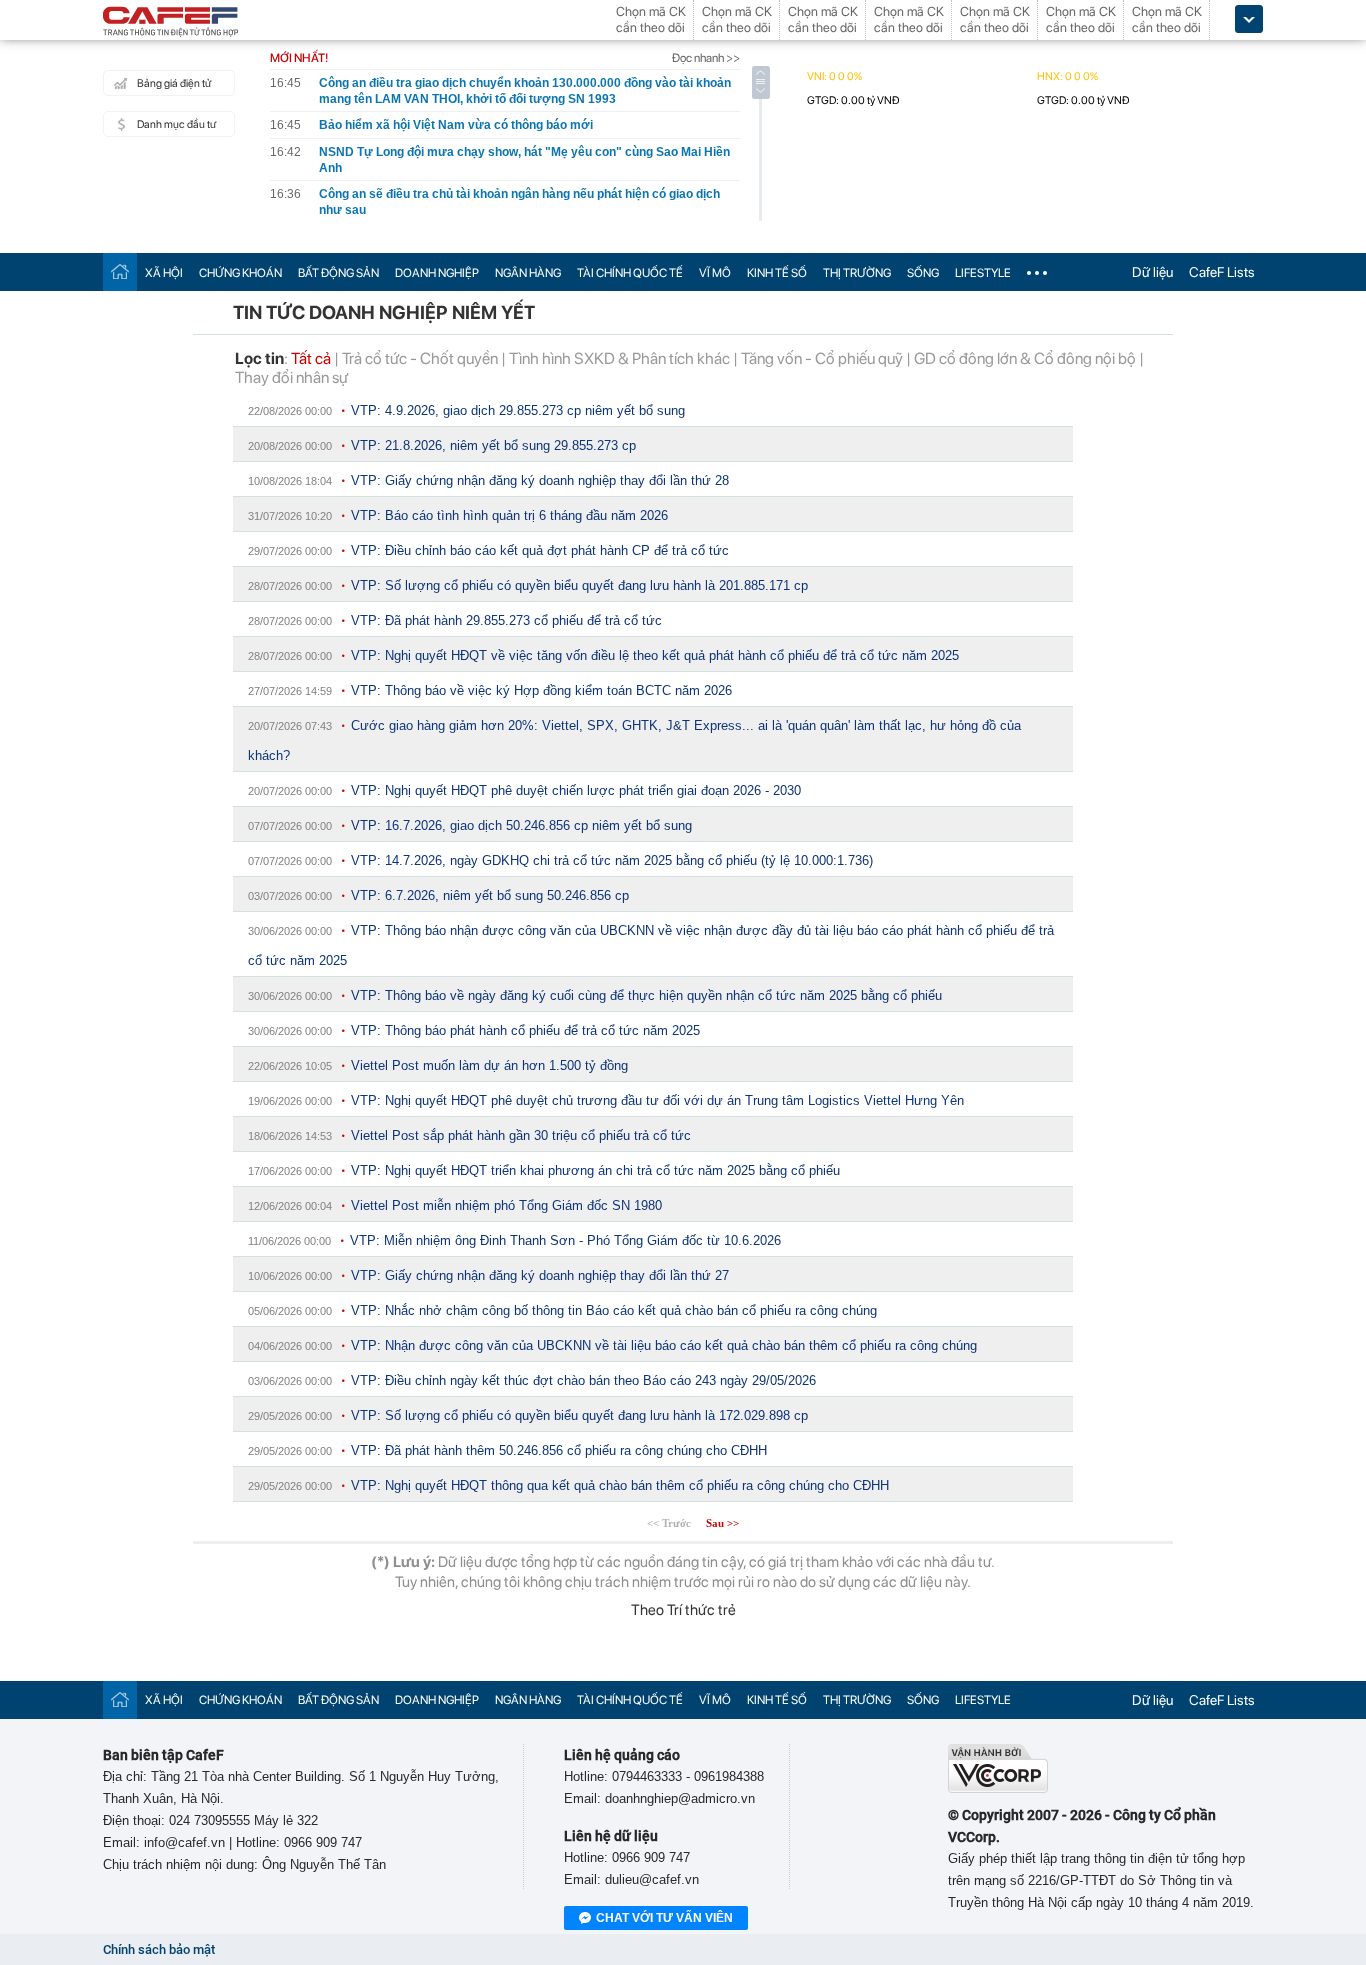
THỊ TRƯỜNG (857, 273)
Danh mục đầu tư (176, 124)
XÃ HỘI (164, 273)
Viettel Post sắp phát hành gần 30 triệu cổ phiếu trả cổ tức (521, 1135)
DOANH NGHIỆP (437, 273)
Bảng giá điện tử (174, 83)
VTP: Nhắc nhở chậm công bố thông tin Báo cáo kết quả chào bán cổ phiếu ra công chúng (614, 1310)
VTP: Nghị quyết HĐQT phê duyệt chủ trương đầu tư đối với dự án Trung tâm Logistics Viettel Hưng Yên (657, 1100)
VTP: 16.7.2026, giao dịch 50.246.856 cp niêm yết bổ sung (521, 825)
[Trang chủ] (120, 271)
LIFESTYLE (983, 273)
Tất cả (311, 358)
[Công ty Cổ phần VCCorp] (998, 1788)
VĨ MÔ (715, 273)
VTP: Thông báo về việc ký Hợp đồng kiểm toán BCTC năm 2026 (541, 690)
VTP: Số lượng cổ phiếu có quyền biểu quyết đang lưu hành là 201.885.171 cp (579, 585)
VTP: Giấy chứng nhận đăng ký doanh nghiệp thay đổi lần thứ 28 (540, 480)
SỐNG (923, 273)
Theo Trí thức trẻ (683, 1610)
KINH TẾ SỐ (777, 273)
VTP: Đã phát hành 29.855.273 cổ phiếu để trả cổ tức (506, 620)
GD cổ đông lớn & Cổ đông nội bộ (1025, 358)
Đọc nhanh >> (706, 58)
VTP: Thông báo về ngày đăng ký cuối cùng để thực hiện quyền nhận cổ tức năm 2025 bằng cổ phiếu (646, 995)
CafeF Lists (1222, 272)
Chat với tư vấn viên (664, 1918)
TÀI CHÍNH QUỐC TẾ (630, 273)
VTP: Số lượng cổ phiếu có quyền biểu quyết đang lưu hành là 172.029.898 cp (579, 1415)
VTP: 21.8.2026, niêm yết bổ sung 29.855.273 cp (493, 445)
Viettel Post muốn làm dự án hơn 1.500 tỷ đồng (489, 1065)
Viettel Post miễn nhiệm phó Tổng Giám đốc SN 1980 (506, 1205)
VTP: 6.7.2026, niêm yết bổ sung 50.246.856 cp (490, 895)
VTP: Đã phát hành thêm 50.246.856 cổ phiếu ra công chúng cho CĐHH (559, 1450)
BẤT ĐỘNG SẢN (338, 273)
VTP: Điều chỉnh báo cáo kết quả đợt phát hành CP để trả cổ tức (540, 550)
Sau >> (722, 1523)
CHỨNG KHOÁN (240, 273)
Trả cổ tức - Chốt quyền (420, 358)
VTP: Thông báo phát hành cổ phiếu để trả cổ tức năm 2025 (525, 1030)
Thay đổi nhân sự (291, 377)
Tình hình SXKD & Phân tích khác (619, 358)
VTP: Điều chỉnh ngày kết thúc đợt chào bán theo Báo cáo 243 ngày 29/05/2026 (583, 1380)
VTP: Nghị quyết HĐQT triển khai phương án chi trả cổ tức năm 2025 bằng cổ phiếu (595, 1170)
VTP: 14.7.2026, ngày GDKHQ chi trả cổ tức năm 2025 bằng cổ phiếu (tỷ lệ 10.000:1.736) (612, 860)
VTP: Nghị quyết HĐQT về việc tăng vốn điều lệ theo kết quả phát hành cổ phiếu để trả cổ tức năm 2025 (655, 655)
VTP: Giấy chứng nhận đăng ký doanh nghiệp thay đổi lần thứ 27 (540, 1275)
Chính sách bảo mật (159, 1949)
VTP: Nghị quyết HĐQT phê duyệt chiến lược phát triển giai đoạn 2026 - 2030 (576, 790)
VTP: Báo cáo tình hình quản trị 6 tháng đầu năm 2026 (509, 515)
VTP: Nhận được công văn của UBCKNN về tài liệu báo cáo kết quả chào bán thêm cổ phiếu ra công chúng (664, 1345)
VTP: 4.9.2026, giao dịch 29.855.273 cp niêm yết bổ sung (518, 410)
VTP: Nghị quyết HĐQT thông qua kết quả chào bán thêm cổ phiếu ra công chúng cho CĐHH (620, 1485)
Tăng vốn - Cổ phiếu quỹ (822, 358)
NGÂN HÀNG (528, 273)
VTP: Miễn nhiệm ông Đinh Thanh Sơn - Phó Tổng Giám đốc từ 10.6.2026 (565, 1240)
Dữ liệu (1152, 272)
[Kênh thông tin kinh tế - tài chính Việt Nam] (171, 23)
